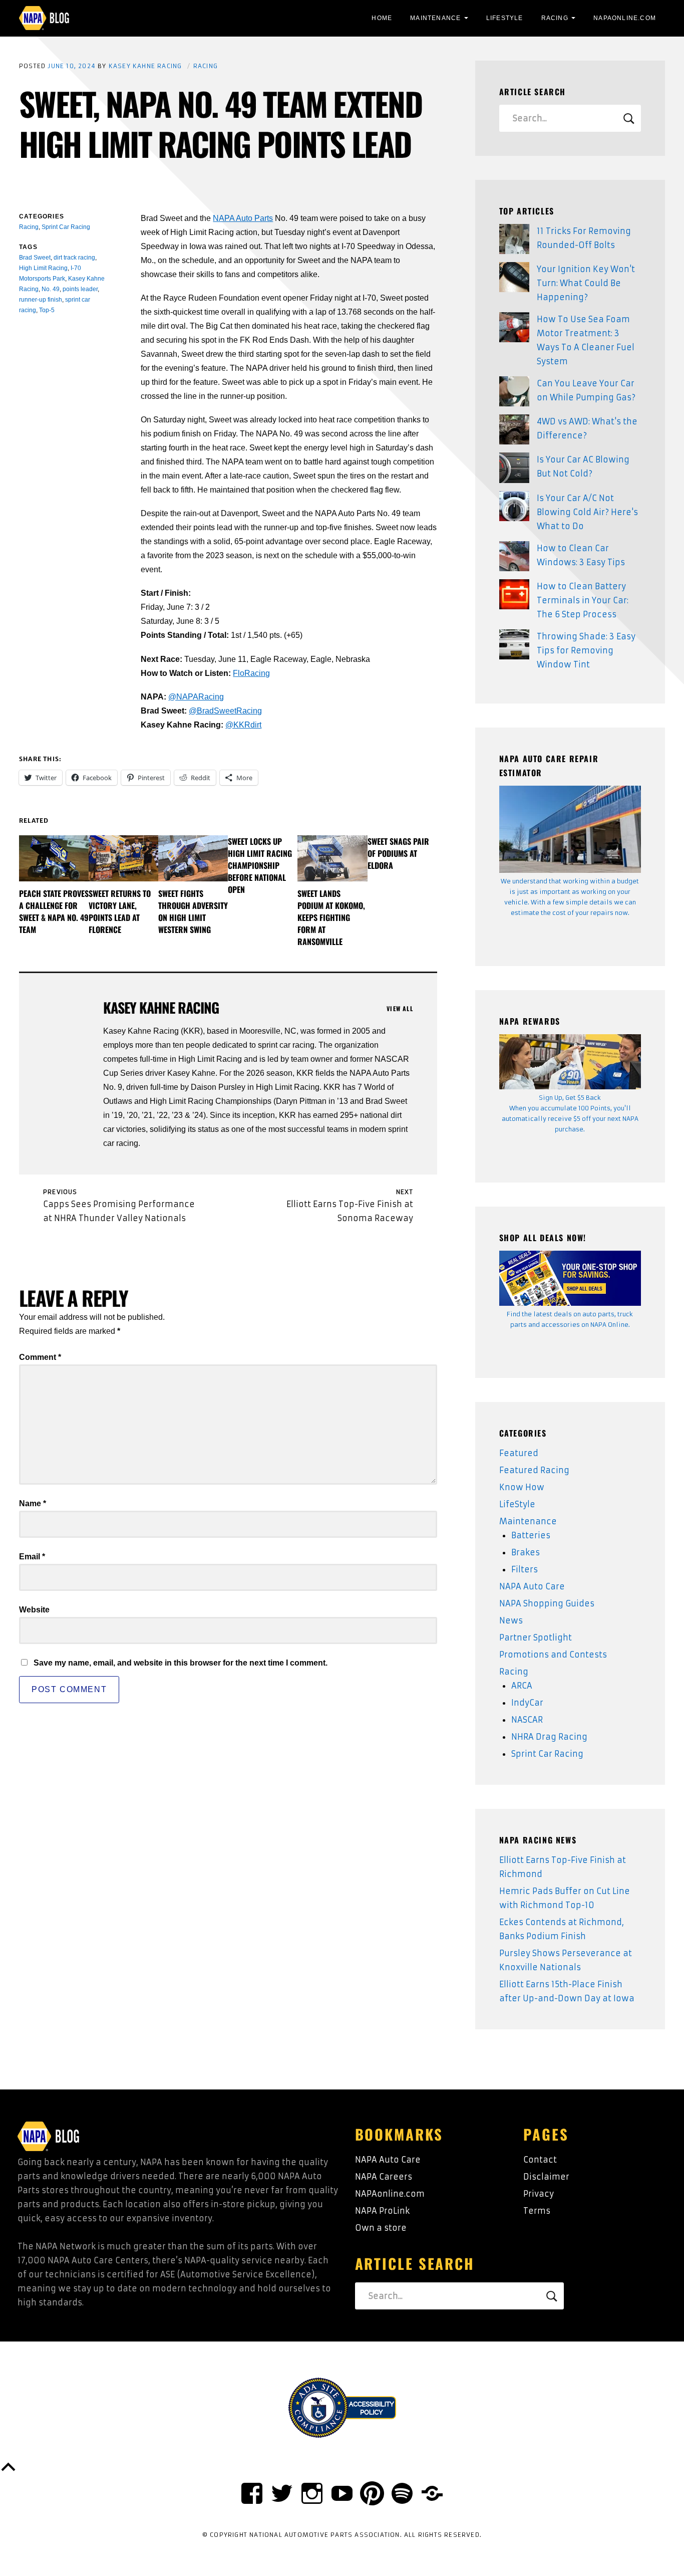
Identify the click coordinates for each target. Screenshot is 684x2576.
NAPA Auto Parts (243, 218)
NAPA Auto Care (532, 1586)
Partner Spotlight (536, 1637)
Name (33, 1503)
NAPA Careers (384, 2177)
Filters (525, 1569)
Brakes (526, 1552)
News (511, 1620)
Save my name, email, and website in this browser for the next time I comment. (181, 1663)
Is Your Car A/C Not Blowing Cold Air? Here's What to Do (587, 512)
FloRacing (251, 673)
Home (382, 18)
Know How (522, 1487)
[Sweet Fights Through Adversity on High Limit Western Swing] (193, 858)
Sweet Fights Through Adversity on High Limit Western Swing (193, 911)
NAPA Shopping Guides (547, 1603)
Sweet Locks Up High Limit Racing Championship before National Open (260, 865)
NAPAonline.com (390, 2194)
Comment (40, 1357)
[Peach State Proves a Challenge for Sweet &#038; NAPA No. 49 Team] (54, 858)
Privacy (539, 2194)
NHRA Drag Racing (549, 1737)
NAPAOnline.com (625, 18)
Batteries (531, 1535)
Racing (555, 18)
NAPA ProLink (382, 2211)
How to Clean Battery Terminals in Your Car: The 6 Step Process (583, 600)
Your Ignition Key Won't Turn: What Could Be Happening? (586, 283)
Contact (540, 2160)
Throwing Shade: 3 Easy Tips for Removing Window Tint (586, 650)
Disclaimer (546, 2177)
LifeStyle (505, 18)
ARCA (522, 1686)
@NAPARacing (196, 697)
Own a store (381, 2228)
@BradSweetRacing (225, 711)
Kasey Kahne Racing (145, 66)
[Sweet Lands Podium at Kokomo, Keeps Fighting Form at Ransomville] (332, 858)
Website (34, 1610)
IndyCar (527, 1703)
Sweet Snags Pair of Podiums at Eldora (398, 853)
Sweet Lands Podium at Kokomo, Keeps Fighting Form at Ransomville (331, 917)
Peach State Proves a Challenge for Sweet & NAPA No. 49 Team (54, 911)
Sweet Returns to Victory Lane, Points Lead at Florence (120, 911)
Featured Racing (534, 1470)
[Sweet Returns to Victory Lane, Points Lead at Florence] (123, 858)
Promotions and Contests (553, 1655)
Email (32, 1557)
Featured (519, 1453)
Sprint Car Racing (547, 1754)
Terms (537, 2211)
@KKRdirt (243, 725)
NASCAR (527, 1720)
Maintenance (435, 18)
